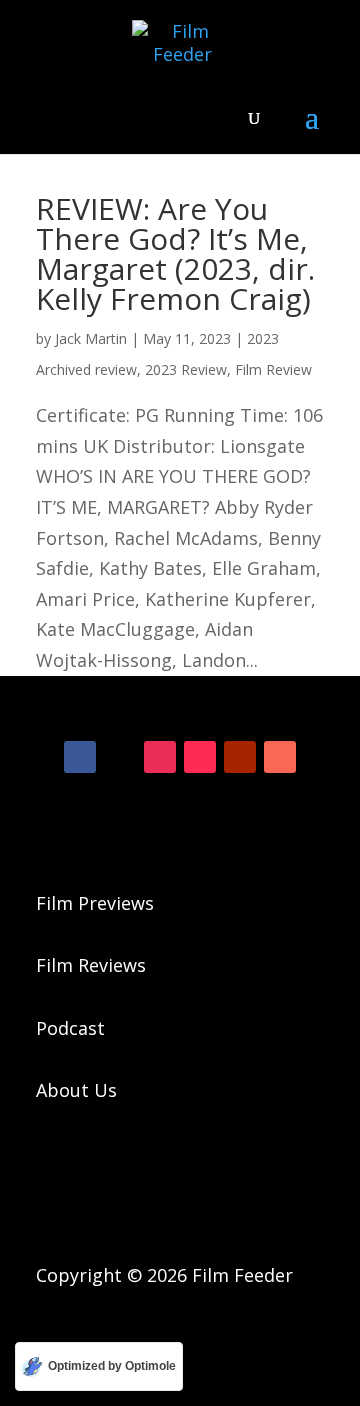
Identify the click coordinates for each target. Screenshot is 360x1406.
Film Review (273, 369)
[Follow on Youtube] (240, 757)
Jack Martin (91, 338)
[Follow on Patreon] (280, 757)
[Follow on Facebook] (80, 757)
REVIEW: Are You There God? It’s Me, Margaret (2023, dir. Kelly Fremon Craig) (175, 253)
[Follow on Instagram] (160, 757)
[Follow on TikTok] (200, 757)
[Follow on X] (120, 757)
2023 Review (186, 369)
